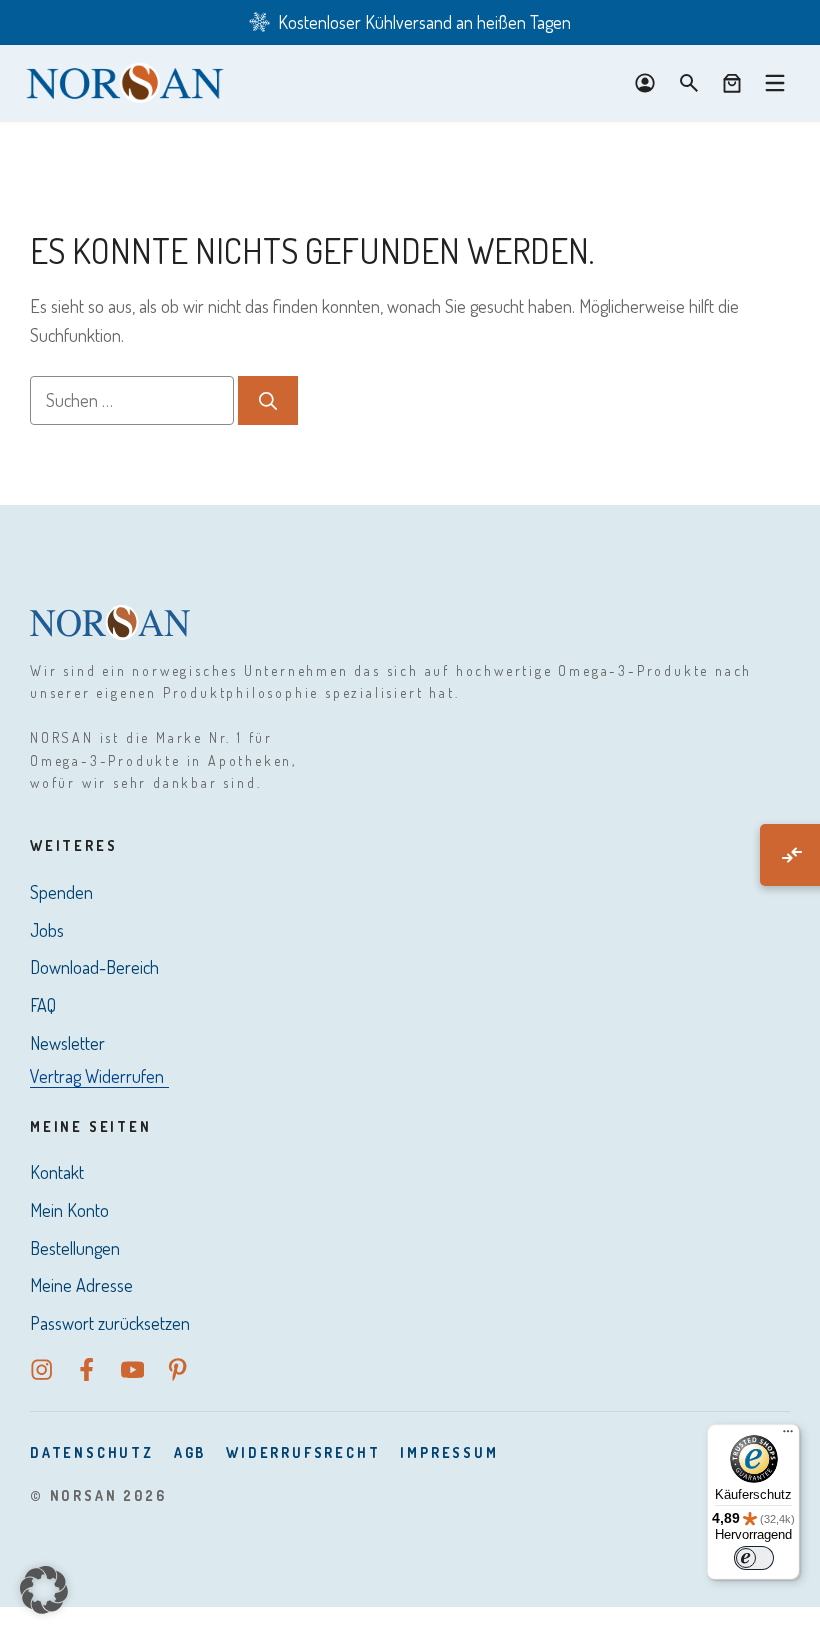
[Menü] (788, 1436)
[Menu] (775, 83)
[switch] (754, 1558)
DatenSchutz (92, 1452)
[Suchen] (268, 400)
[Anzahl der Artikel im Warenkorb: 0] (732, 83)
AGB (190, 1452)
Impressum (449, 1452)
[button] (44, 1590)
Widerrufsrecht (303, 1452)
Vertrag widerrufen (97, 1076)
